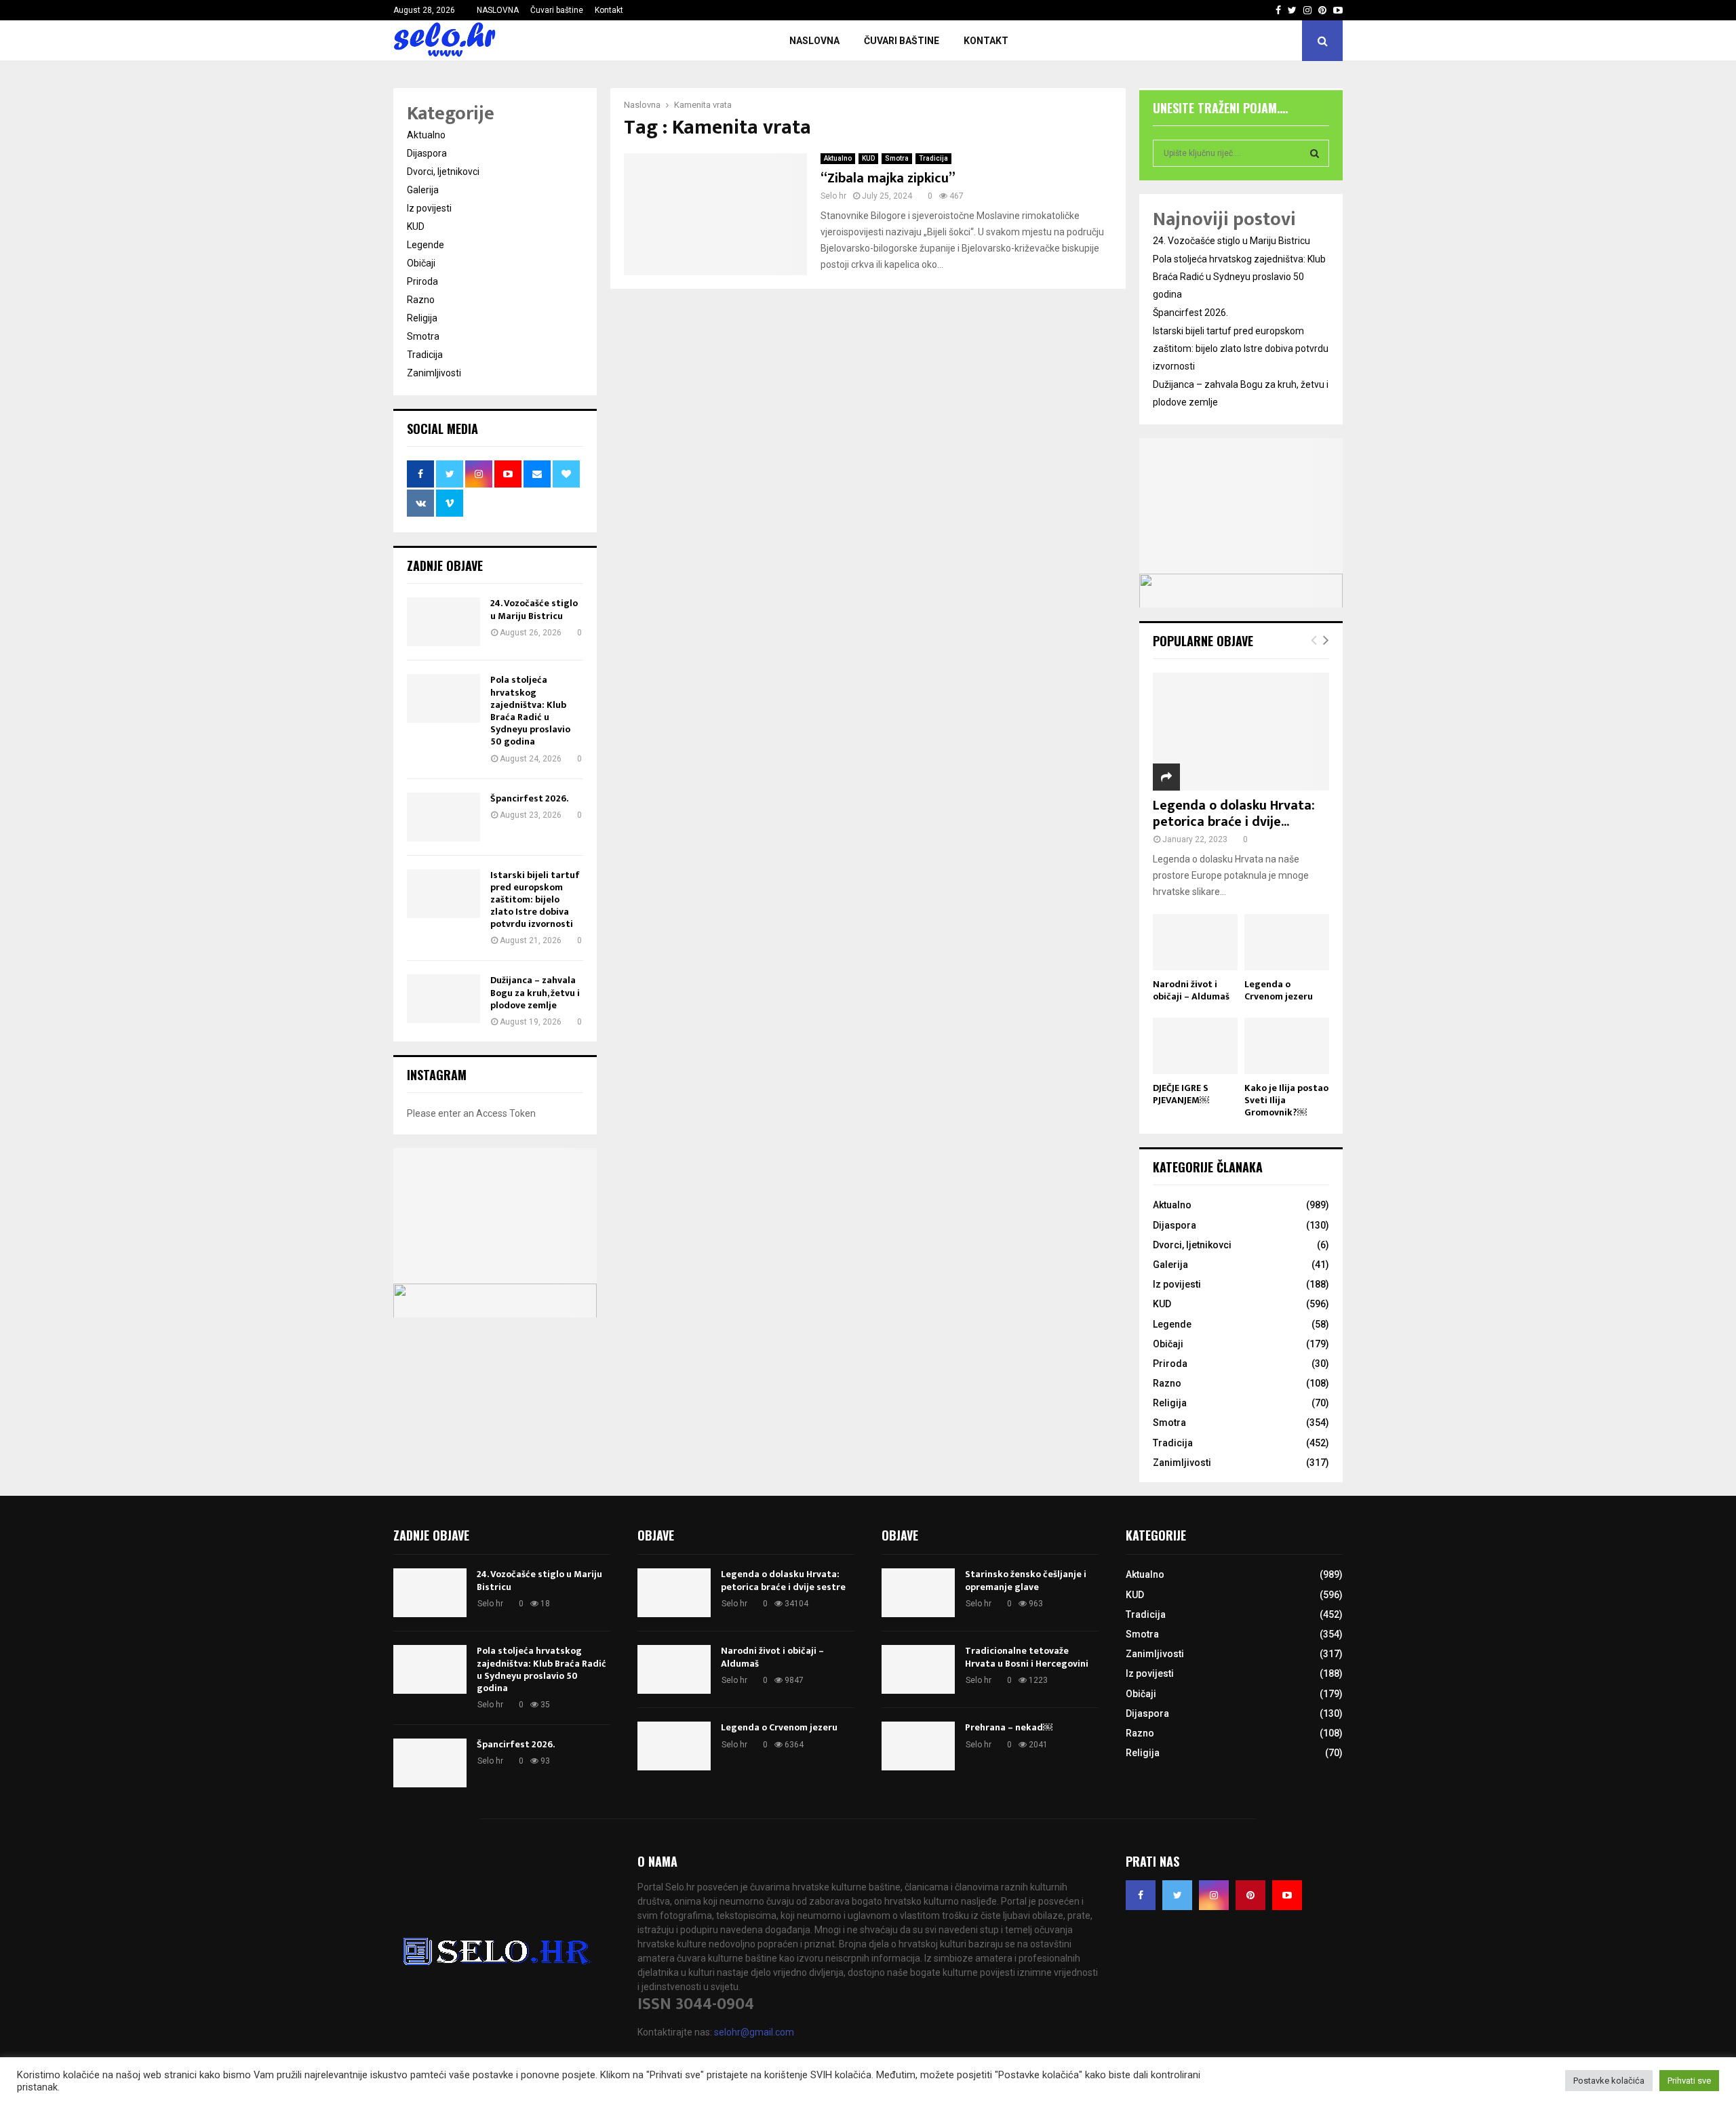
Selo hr (833, 196)
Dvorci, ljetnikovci (443, 172)
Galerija (423, 190)
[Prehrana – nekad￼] (918, 1746)
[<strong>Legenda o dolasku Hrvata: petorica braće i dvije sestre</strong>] (1241, 731)
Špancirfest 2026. (529, 798)
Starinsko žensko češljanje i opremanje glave (1026, 1580)
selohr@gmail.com (754, 2032)
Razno (421, 300)
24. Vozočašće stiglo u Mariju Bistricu (534, 609)
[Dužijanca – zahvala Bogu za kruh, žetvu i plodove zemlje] (443, 999)
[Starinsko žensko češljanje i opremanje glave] (918, 1593)
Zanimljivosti (434, 373)
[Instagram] (1214, 1895)
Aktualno (838, 158)
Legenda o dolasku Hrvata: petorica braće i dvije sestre (783, 1580)
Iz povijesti (429, 208)
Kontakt (609, 10)
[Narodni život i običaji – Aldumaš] (1195, 942)
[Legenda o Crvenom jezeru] (1287, 942)
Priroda (422, 281)
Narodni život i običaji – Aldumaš (1191, 990)
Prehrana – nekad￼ (1009, 1727)
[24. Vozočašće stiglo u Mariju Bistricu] (443, 622)
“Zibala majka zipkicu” (888, 178)
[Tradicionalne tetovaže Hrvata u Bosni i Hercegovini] (918, 1669)
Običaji (421, 263)
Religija (422, 318)
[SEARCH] (1315, 153)
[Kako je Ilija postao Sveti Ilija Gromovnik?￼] (1287, 1046)
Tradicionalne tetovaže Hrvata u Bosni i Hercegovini (1027, 1657)
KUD (868, 158)
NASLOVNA (498, 10)
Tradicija (933, 158)
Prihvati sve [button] (1689, 2081)
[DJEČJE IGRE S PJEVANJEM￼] (1195, 1046)
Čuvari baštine (557, 10)
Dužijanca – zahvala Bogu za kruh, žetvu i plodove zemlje (535, 992)
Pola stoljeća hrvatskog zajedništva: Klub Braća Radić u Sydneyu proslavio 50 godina (530, 711)
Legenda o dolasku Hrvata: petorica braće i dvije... (1234, 814)
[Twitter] (1177, 1895)
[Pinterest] (1250, 1895)
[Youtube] (1287, 1895)
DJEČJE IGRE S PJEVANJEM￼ (1181, 1094)
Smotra (897, 158)
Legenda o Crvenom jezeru (1279, 990)
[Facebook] (1141, 1895)
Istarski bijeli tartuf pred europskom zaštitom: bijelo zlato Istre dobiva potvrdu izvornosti (535, 900)
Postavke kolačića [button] (1609, 2081)
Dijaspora (427, 153)
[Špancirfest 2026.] (443, 817)
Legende (426, 245)
